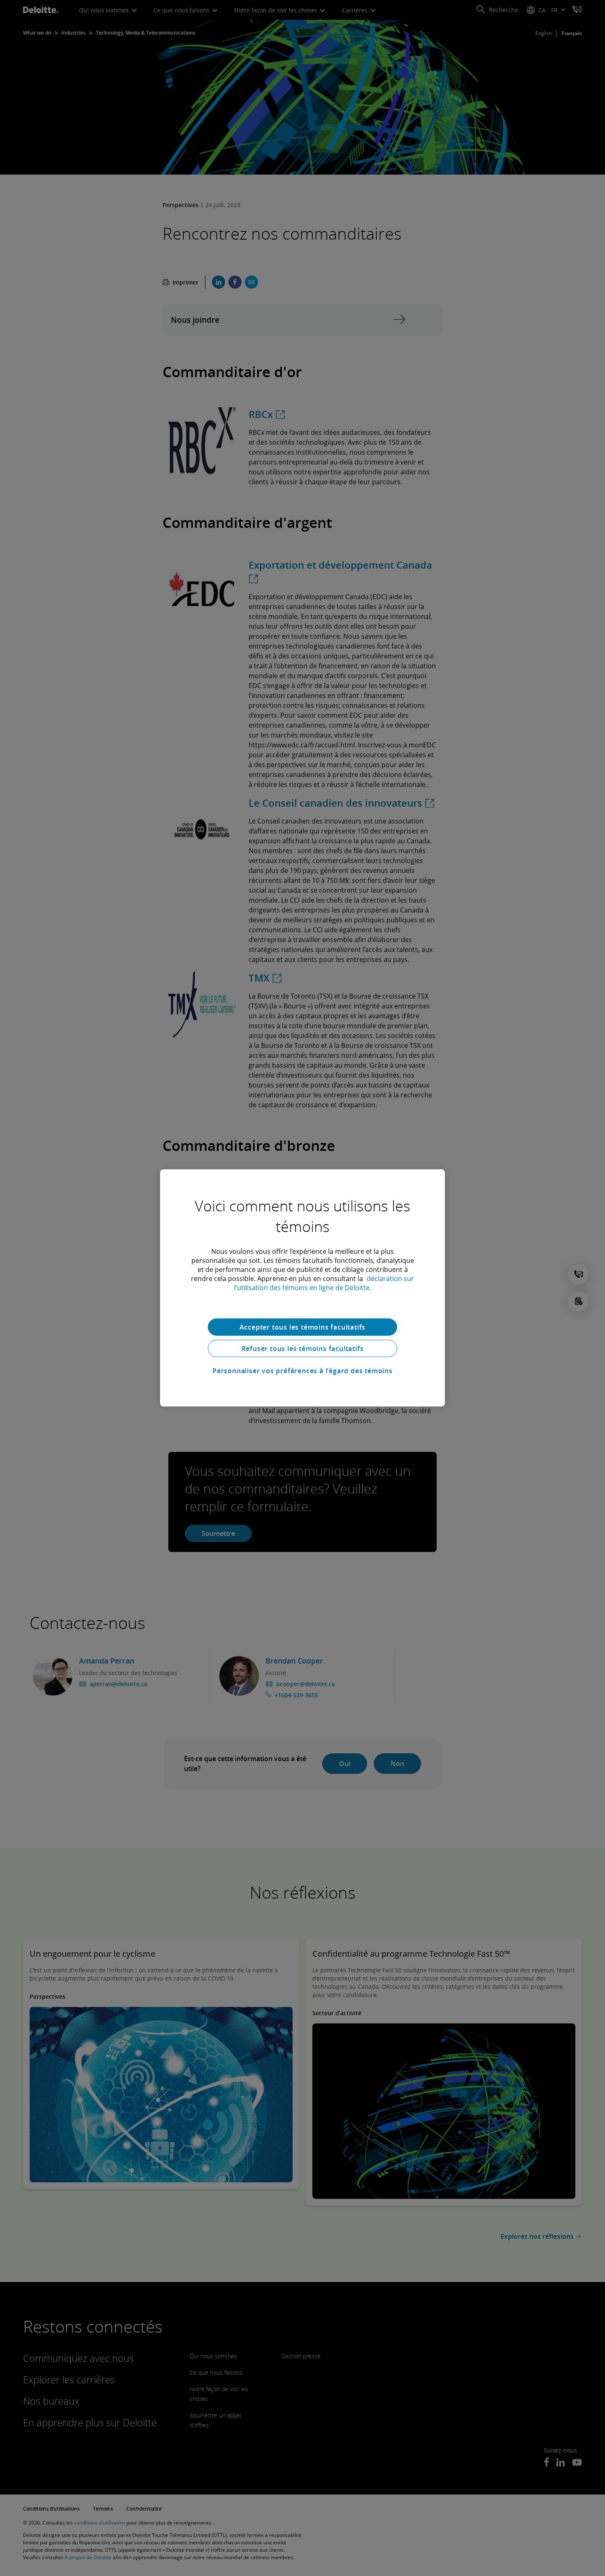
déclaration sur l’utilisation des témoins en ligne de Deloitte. (324, 1283)
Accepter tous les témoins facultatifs (303, 1327)
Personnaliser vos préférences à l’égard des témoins (302, 1371)
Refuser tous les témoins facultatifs (303, 1349)
